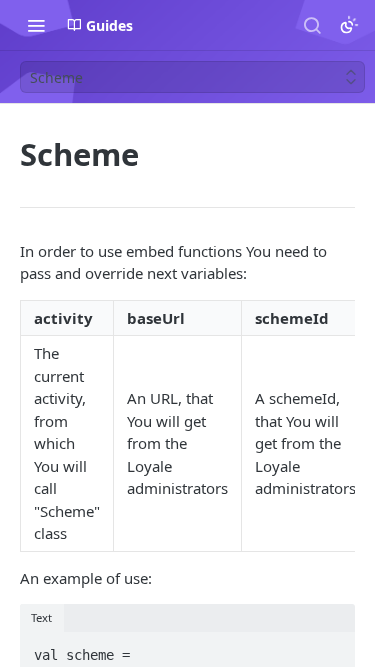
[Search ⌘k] (312, 25)
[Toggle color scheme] (349, 25)
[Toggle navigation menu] (36, 25)
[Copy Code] (331, 649)
